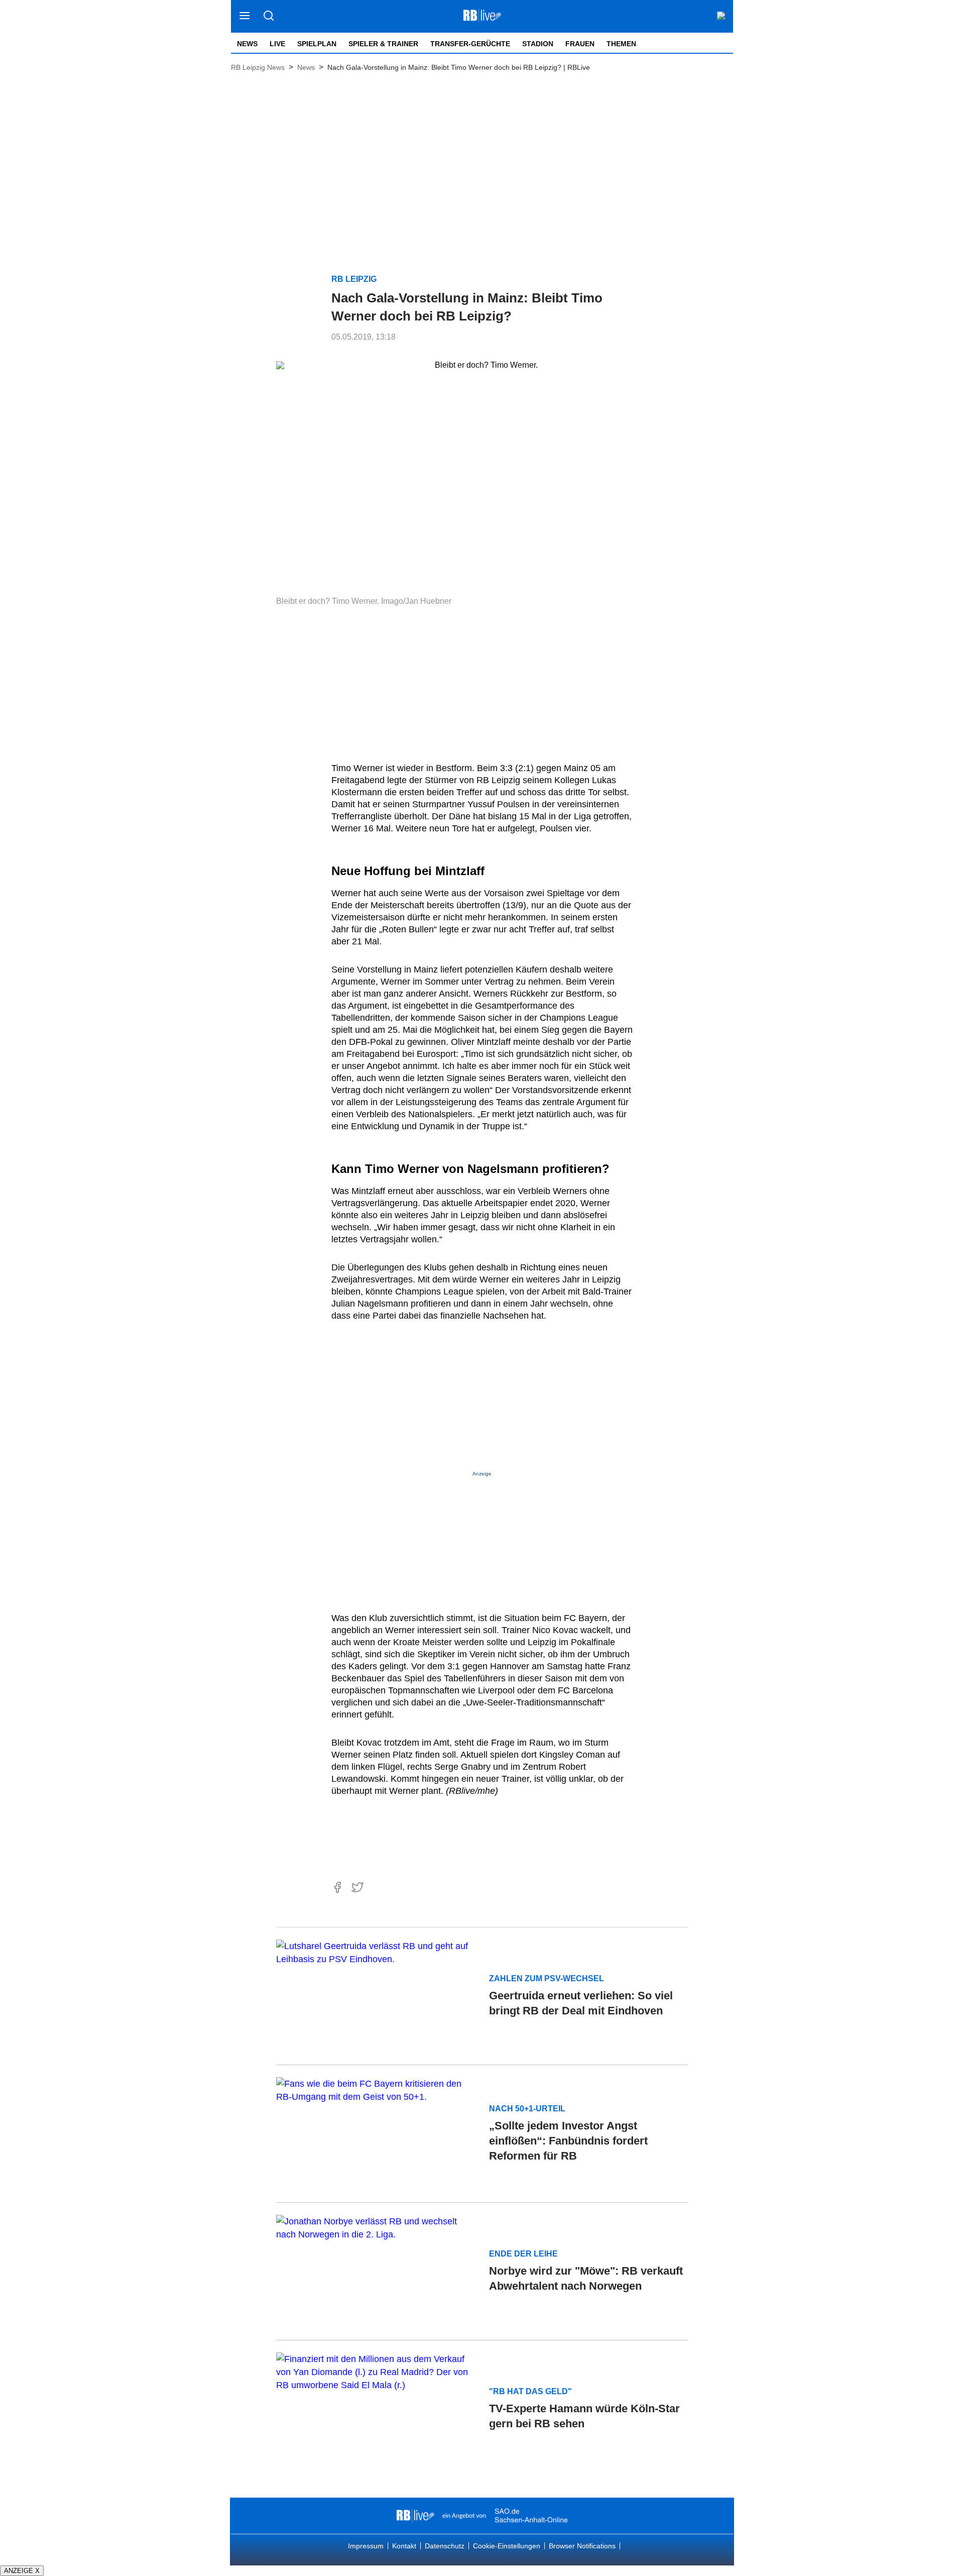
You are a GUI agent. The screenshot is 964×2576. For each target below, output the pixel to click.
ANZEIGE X (22, 2571)
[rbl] (415, 2516)
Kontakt (404, 2546)
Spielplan (317, 44)
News (247, 44)
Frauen (580, 44)
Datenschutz (445, 2546)
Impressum (366, 2546)
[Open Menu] (245, 16)
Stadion (538, 44)
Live (277, 44)
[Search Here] (268, 16)
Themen (621, 44)
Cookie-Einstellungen (507, 2546)
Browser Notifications (582, 2546)
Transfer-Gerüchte (470, 44)
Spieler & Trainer (383, 44)
